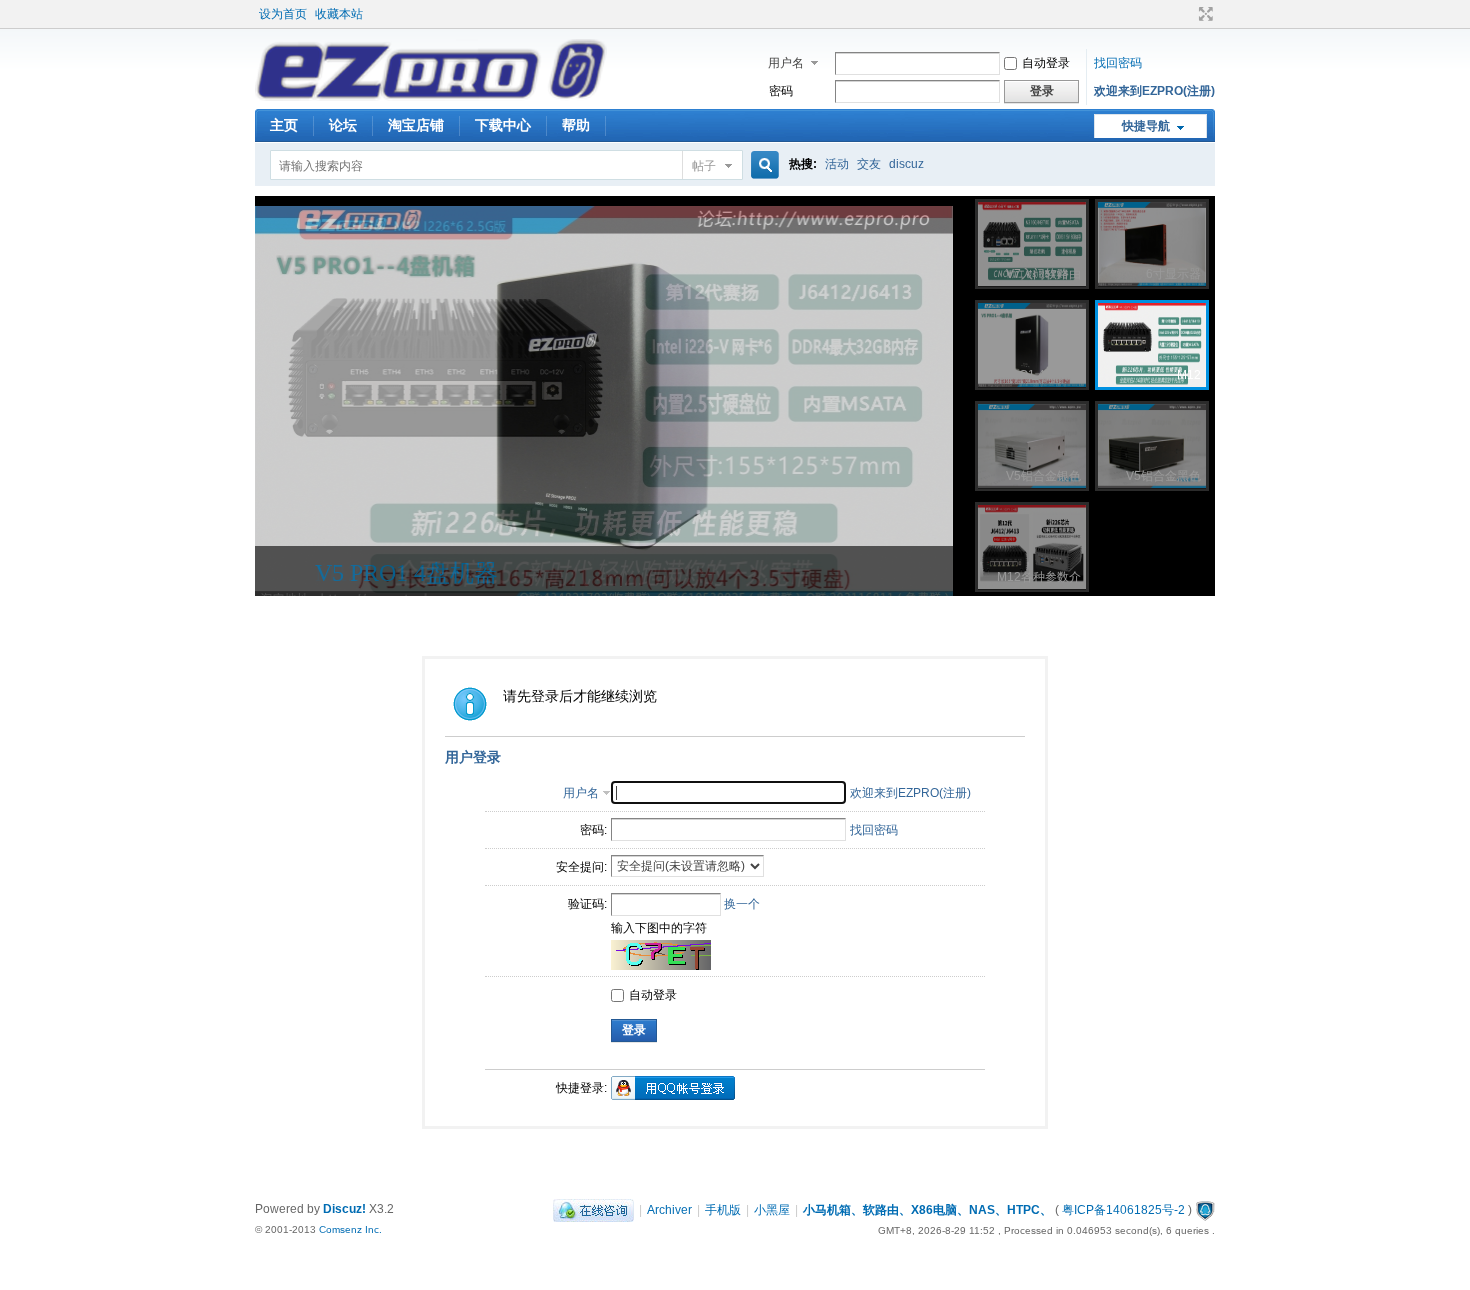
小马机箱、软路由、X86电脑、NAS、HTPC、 (927, 1210)
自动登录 (1046, 63)
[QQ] (593, 1210)
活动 (837, 164)
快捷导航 (1146, 126)
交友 (869, 164)
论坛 (343, 125)
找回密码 (1118, 63)
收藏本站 (339, 14)
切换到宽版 (1203, 14)
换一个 (742, 904)
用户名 (786, 63)
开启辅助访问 (1187, 14)
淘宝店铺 (416, 125)
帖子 (704, 166)
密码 (781, 91)
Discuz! (344, 1209)
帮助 (576, 125)
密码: (593, 830)
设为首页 (283, 14)
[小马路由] (431, 97)
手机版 (723, 1210)
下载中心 (503, 125)
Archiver (669, 1210)
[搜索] (762, 165)
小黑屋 (772, 1210)
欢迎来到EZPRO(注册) (1154, 91)
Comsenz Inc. (350, 1229)
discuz (906, 164)
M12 (337, 573)
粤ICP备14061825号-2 (1123, 1210)
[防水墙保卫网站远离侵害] (1205, 1210)
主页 (284, 125)
